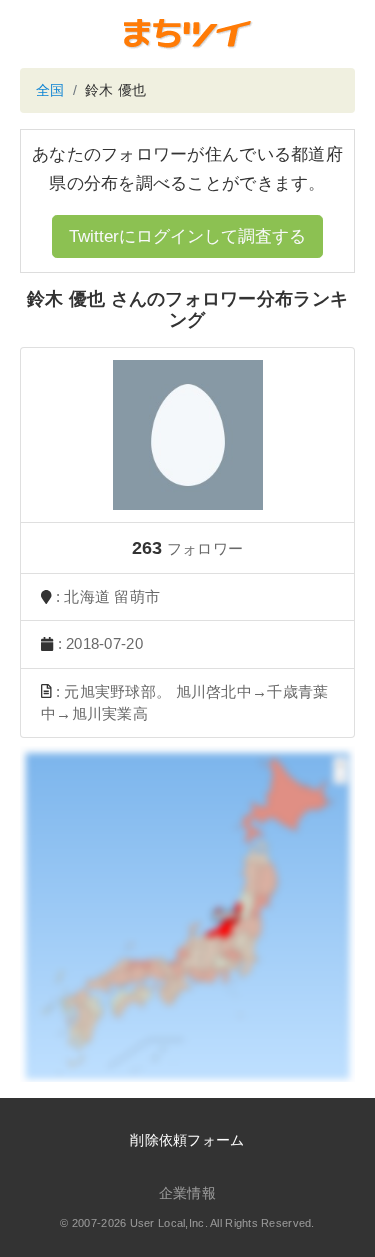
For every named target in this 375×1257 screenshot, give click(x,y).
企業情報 (187, 1193)
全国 (50, 90)
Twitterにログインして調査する (187, 236)
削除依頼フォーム (187, 1140)
